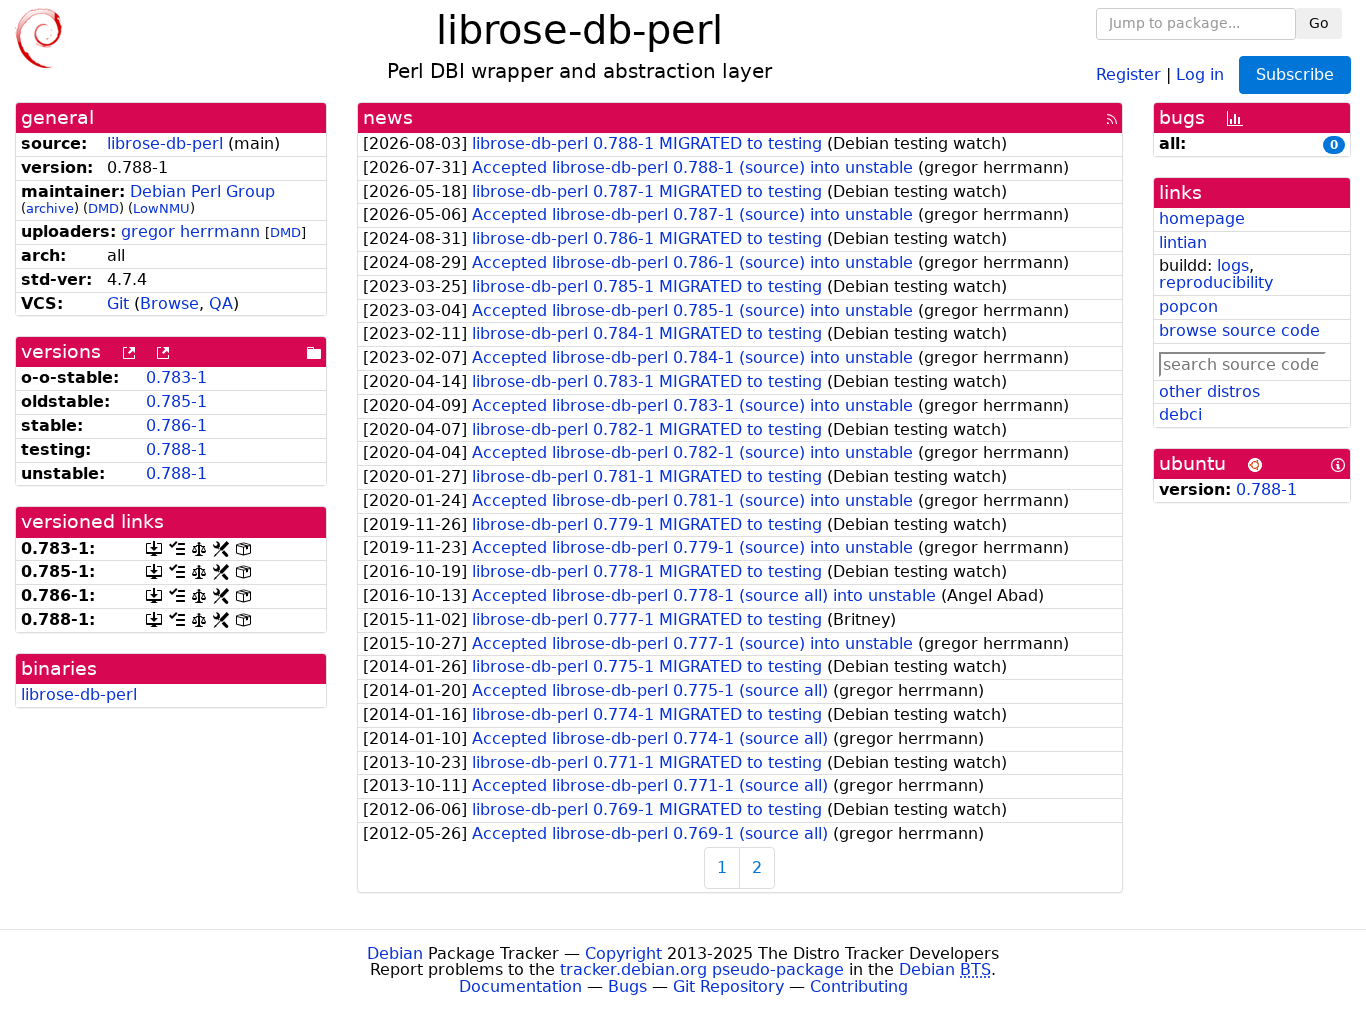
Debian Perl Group (202, 191)
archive (50, 208)
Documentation (520, 986)
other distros (1209, 391)
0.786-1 (176, 425)
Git (118, 303)
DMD (103, 208)
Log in (1200, 73)
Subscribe (1295, 74)
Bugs (627, 986)
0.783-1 (176, 377)
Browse (169, 303)
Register (1128, 73)
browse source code (1239, 330)
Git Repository (728, 986)
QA (221, 303)
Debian (395, 953)
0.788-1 (176, 449)
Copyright (623, 953)
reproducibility (1216, 282)
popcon (1188, 306)
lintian (1183, 242)
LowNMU (161, 208)
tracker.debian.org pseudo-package (702, 969)
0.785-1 (176, 401)
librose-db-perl (165, 143)
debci (1180, 414)
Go (1319, 23)
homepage (1202, 218)
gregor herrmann (190, 231)
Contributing (859, 986)
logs (1233, 265)
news (388, 117)
